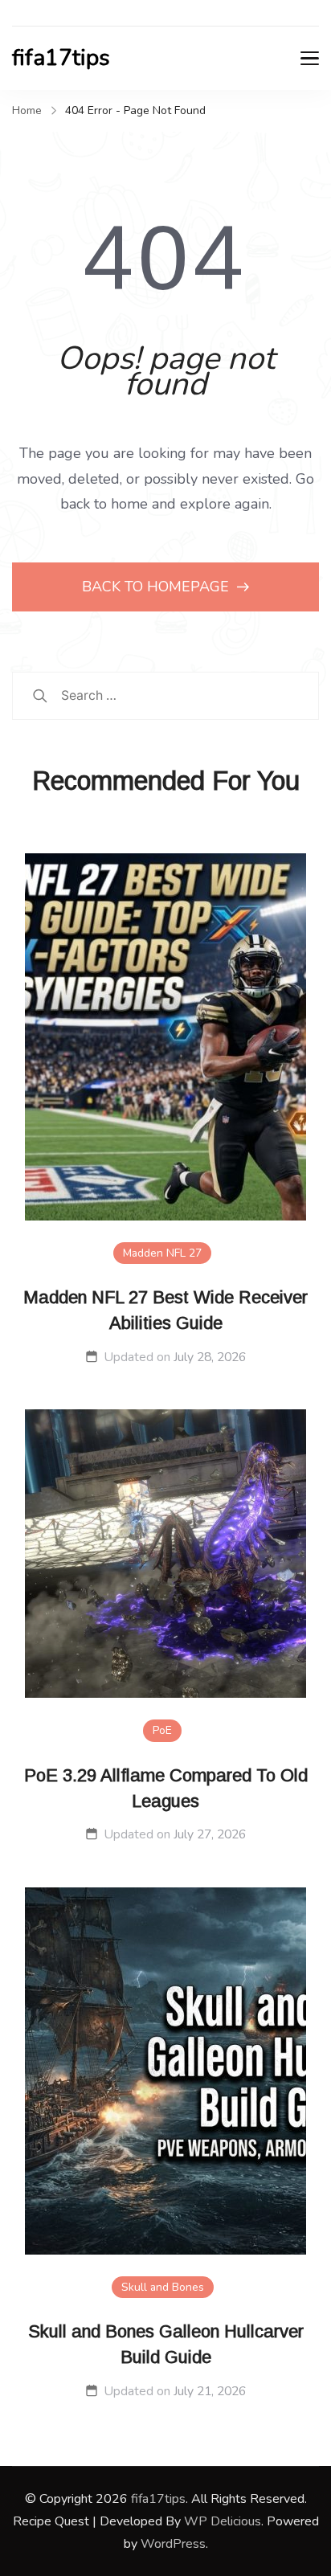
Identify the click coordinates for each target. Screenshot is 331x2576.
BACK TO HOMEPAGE (157, 587)
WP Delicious (223, 2521)
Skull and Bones (163, 2287)
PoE (162, 1730)
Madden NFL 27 (162, 1253)
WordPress (173, 2544)
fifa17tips (61, 58)
